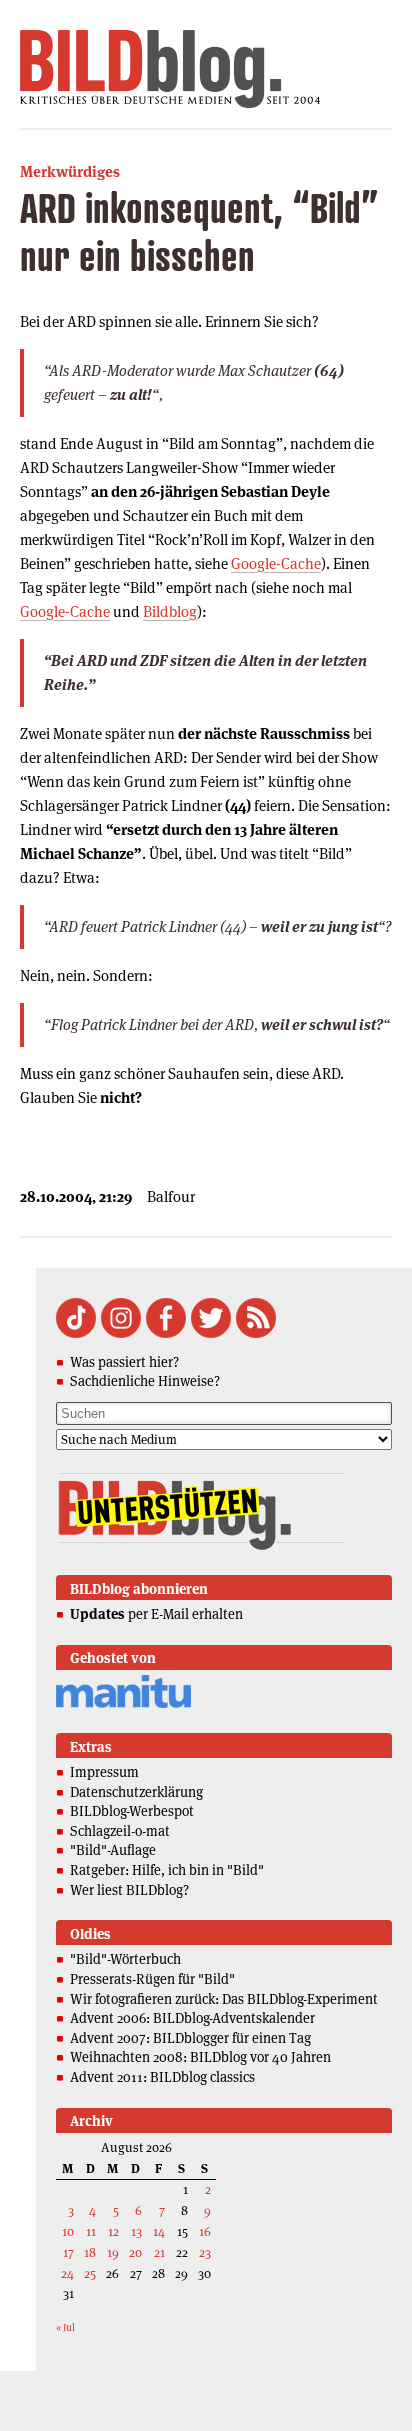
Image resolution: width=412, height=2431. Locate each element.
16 (205, 2231)
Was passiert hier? (124, 1362)
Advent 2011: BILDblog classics (162, 2077)
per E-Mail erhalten (156, 1614)
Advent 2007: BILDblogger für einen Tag (190, 2038)
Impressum (104, 1772)
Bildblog (170, 611)
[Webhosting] (123, 1704)
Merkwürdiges (70, 171)
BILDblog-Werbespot (132, 1811)
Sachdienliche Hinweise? (145, 1381)
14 (159, 2231)
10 (68, 2231)
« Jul (65, 2327)
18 (90, 2252)
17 (68, 2252)
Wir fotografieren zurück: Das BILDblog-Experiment (224, 1999)
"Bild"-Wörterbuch (125, 1959)
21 (159, 2252)
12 (113, 2231)
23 (205, 2252)
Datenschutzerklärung (136, 1792)
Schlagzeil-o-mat (120, 1831)
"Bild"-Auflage (113, 1850)
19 (113, 2252)
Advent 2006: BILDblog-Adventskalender (192, 2018)
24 (67, 2273)
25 (90, 2273)
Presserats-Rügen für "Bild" (152, 1979)
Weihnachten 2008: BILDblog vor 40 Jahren (200, 2057)
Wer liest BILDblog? (129, 1890)
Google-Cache (276, 563)
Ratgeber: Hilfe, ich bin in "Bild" (167, 1870)
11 (91, 2231)
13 (136, 2231)
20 (135, 2252)
